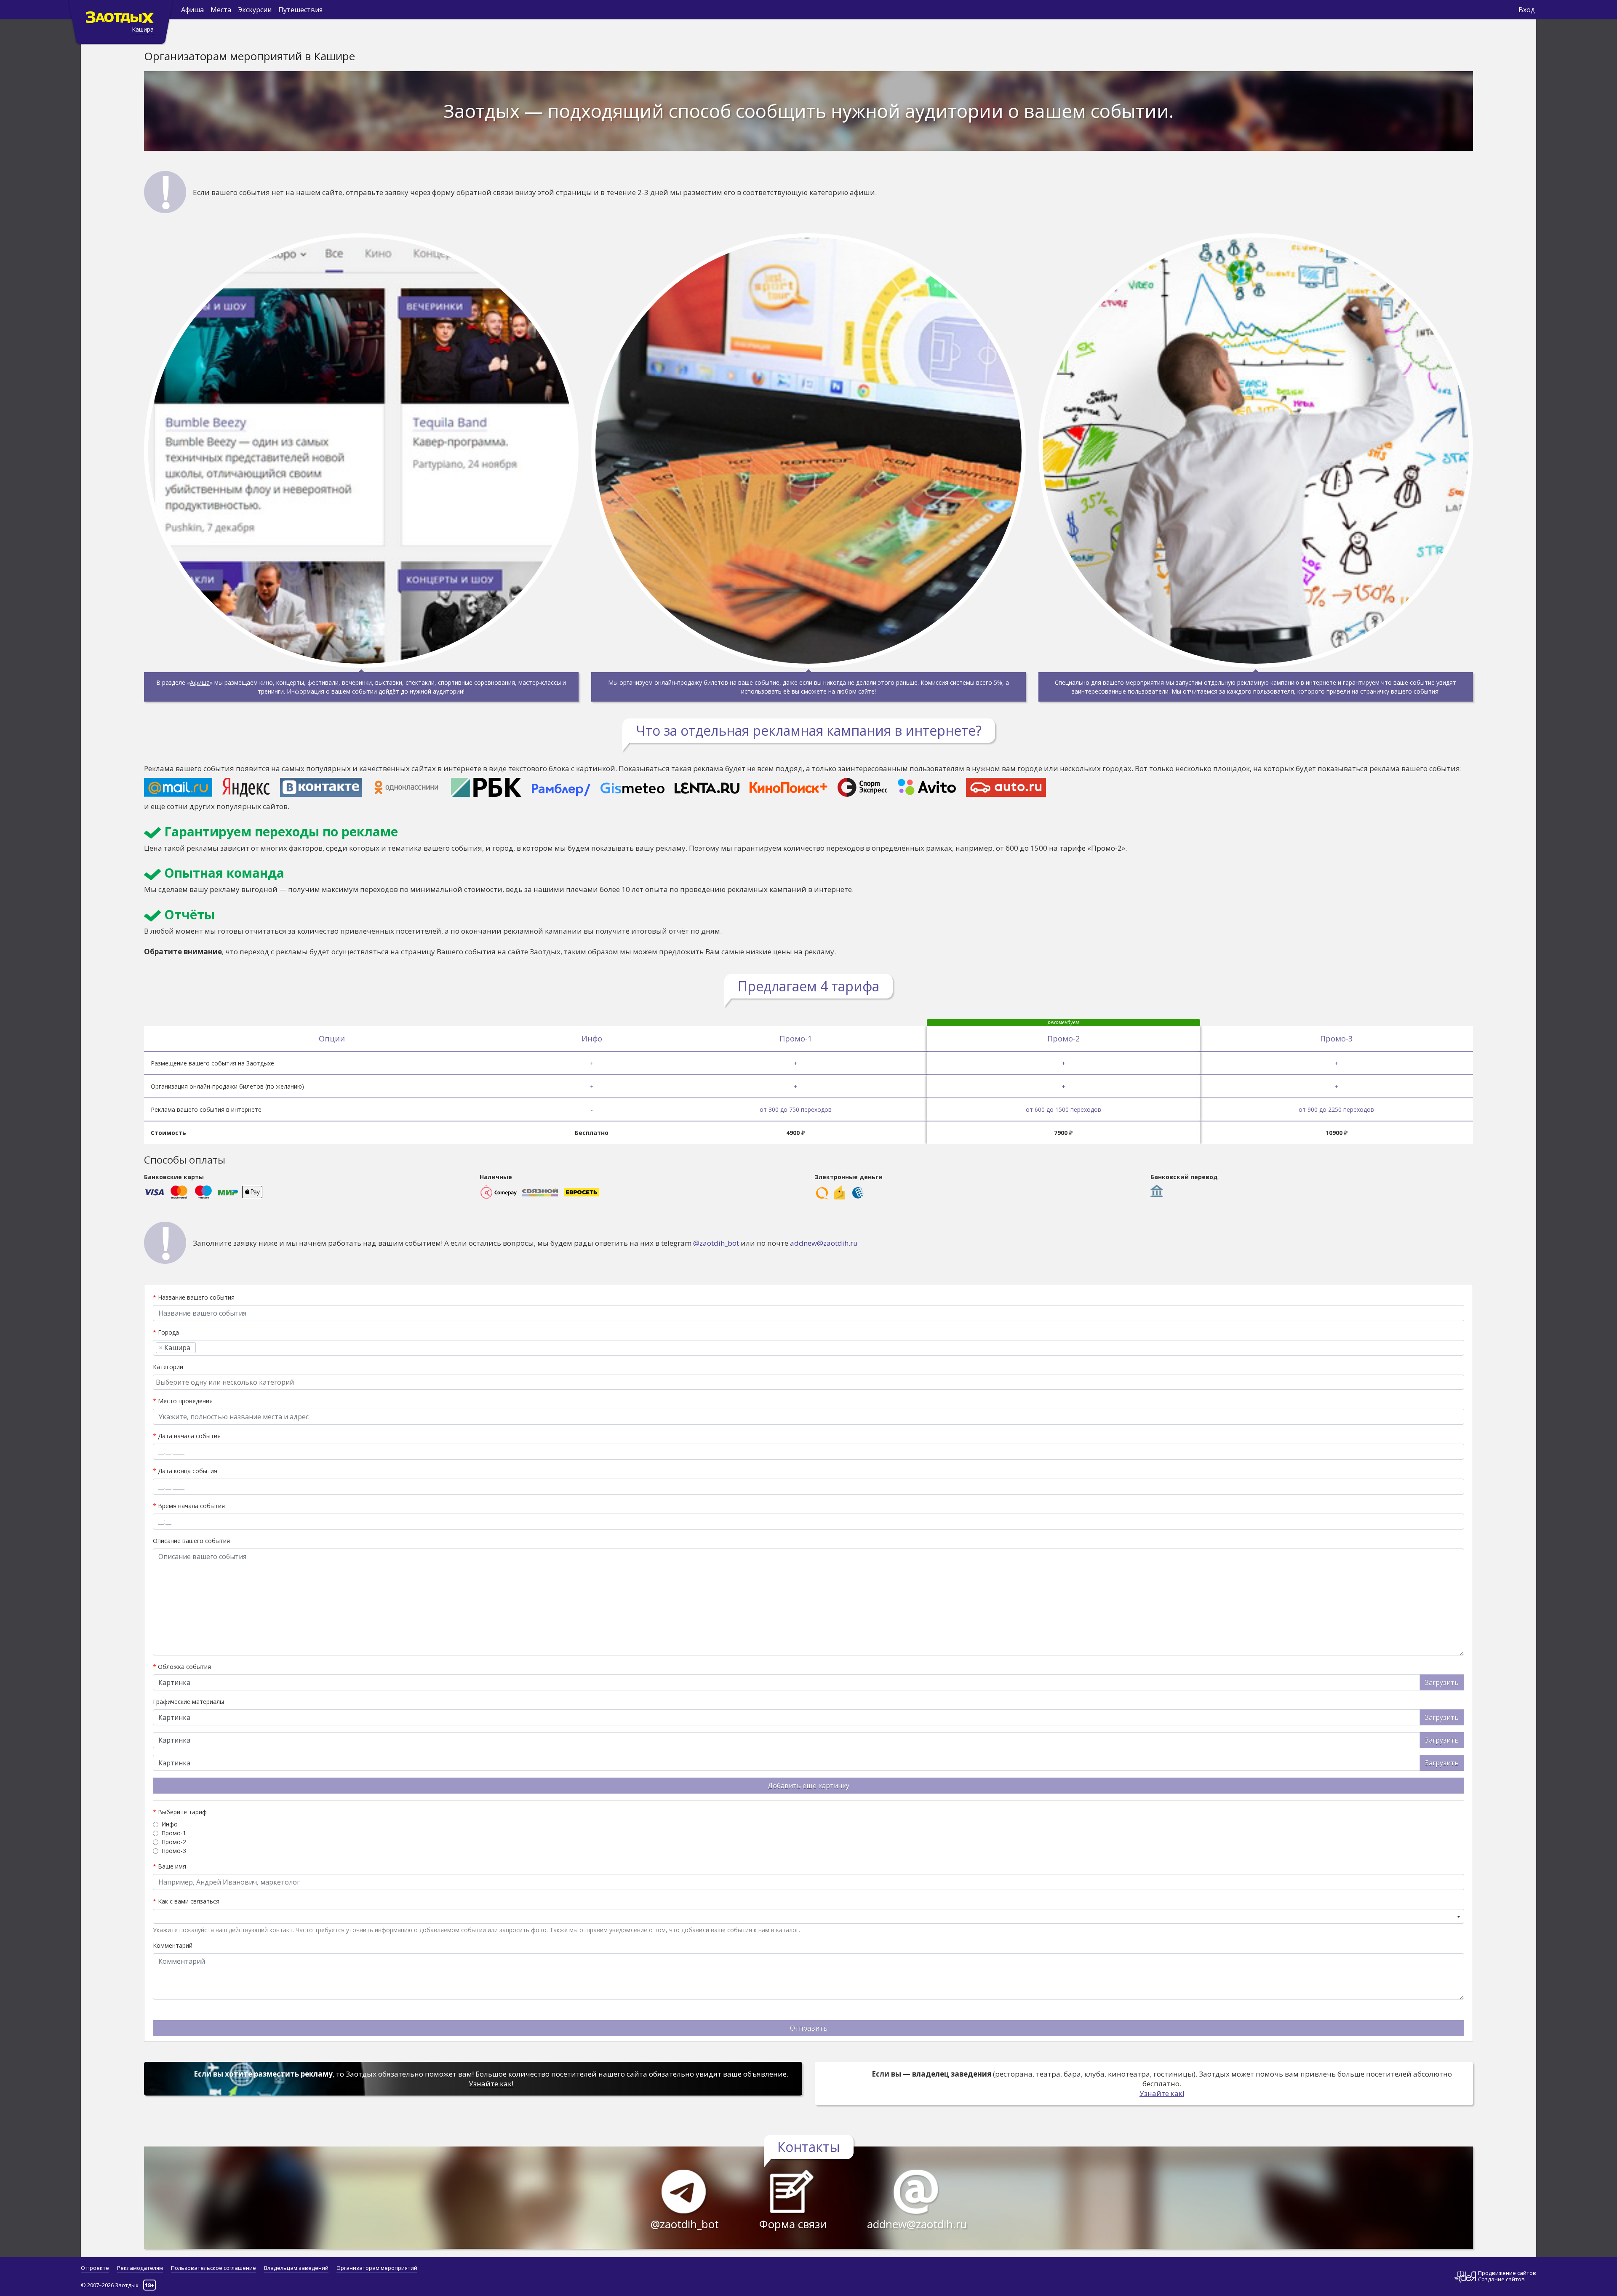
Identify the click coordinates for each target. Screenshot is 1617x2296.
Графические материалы (188, 1702)
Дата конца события (185, 1471)
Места (221, 10)
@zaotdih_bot (716, 1243)
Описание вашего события (191, 1541)
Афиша (192, 10)
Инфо (169, 1824)
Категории (168, 1367)
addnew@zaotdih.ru (824, 1243)
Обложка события (182, 1667)
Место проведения (183, 1401)
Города (166, 1332)
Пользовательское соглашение (213, 2268)
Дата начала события (187, 1436)
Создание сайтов (1501, 2279)
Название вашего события (194, 1297)
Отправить (809, 2028)
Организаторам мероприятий (377, 2268)
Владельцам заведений (296, 2268)
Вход (1527, 10)
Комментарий (173, 1945)
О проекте (95, 2268)
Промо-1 (174, 1833)
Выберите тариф (180, 1812)
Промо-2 (174, 1842)
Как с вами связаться (186, 1901)
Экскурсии (255, 10)
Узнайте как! (491, 2084)
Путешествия (300, 10)
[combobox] (808, 1348)
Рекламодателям (140, 2268)
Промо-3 (174, 1851)
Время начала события (189, 1506)
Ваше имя (169, 1866)
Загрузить (1442, 1682)
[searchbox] (201, 1348)
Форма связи (793, 2224)
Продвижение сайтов (1507, 2273)
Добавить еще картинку (808, 1786)
